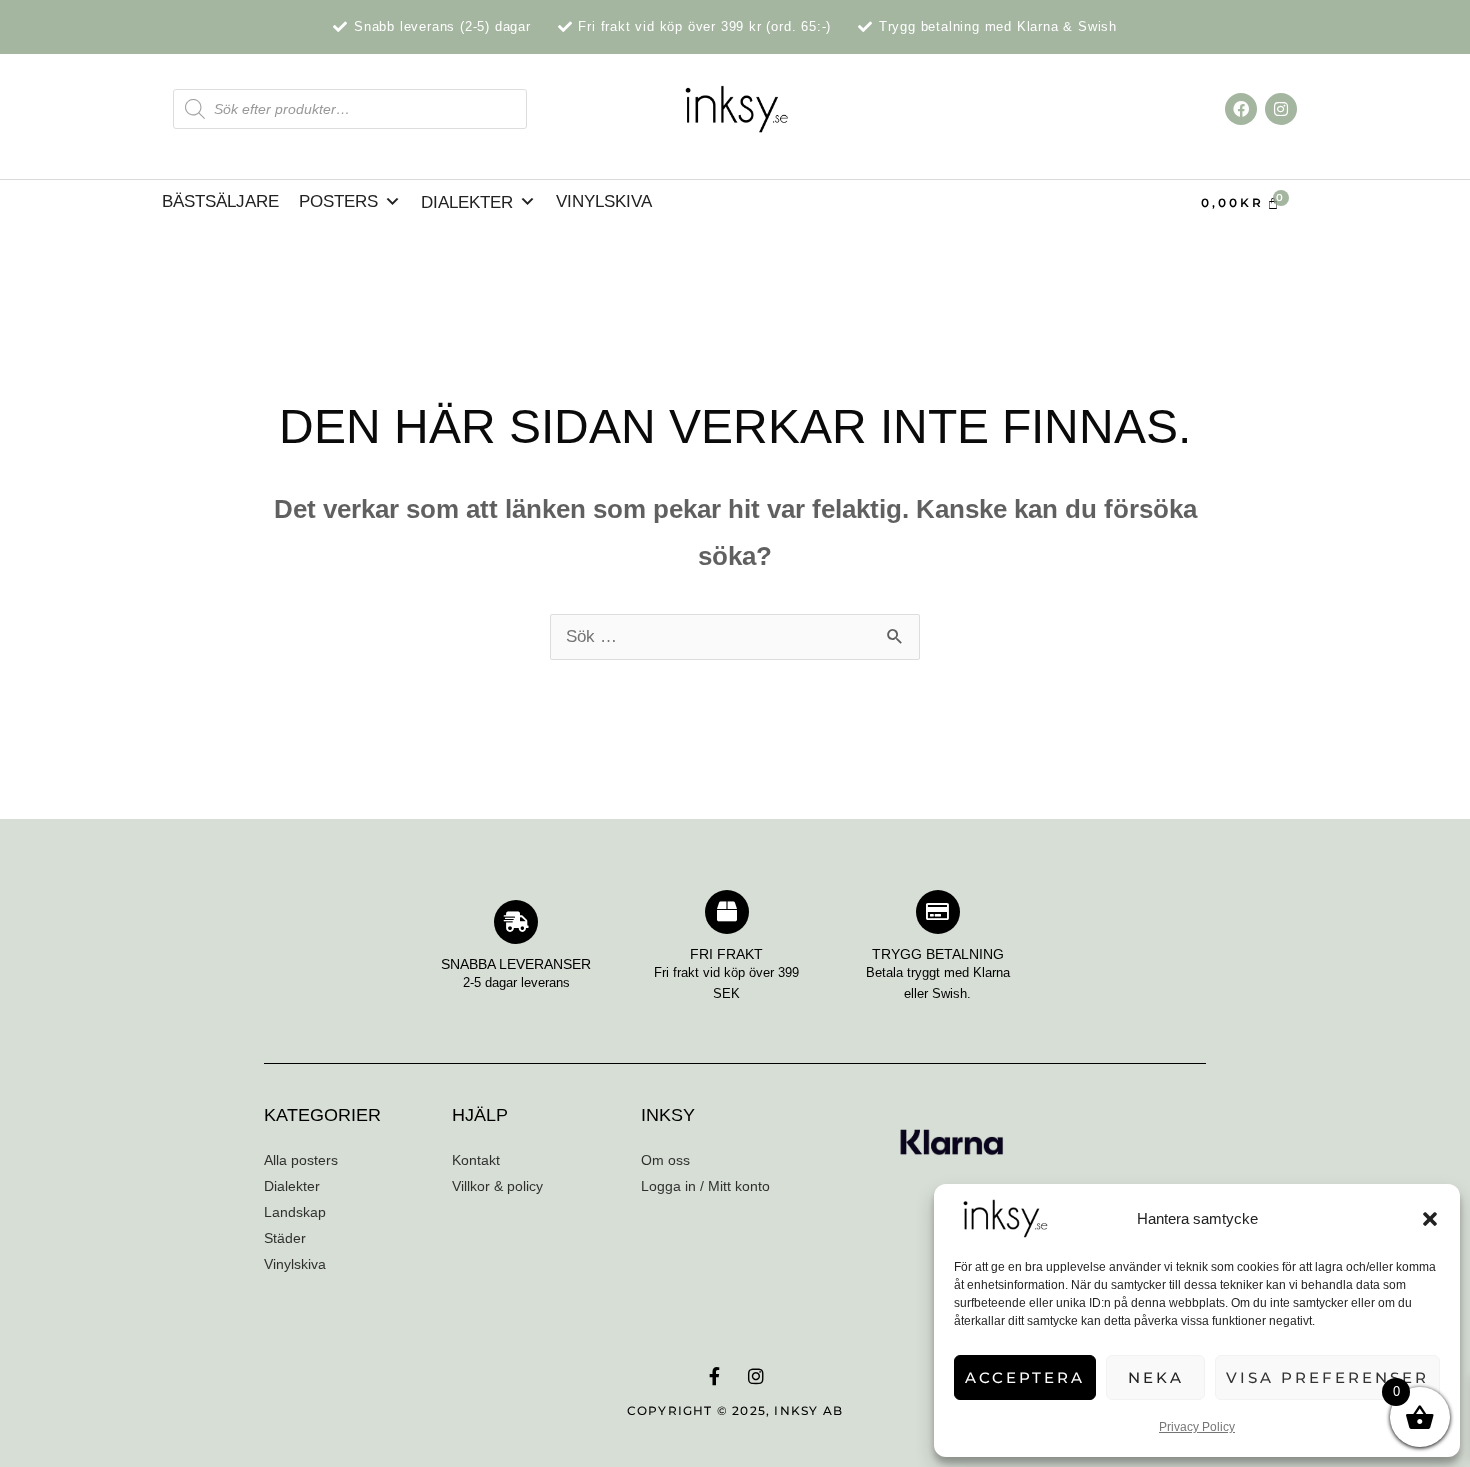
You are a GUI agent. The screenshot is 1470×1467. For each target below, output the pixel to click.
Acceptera (1025, 1377)
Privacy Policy (1197, 1427)
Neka (1156, 1377)
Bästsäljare (220, 201)
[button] (1430, 1219)
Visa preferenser (1327, 1377)
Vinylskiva (604, 201)
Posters (338, 201)
